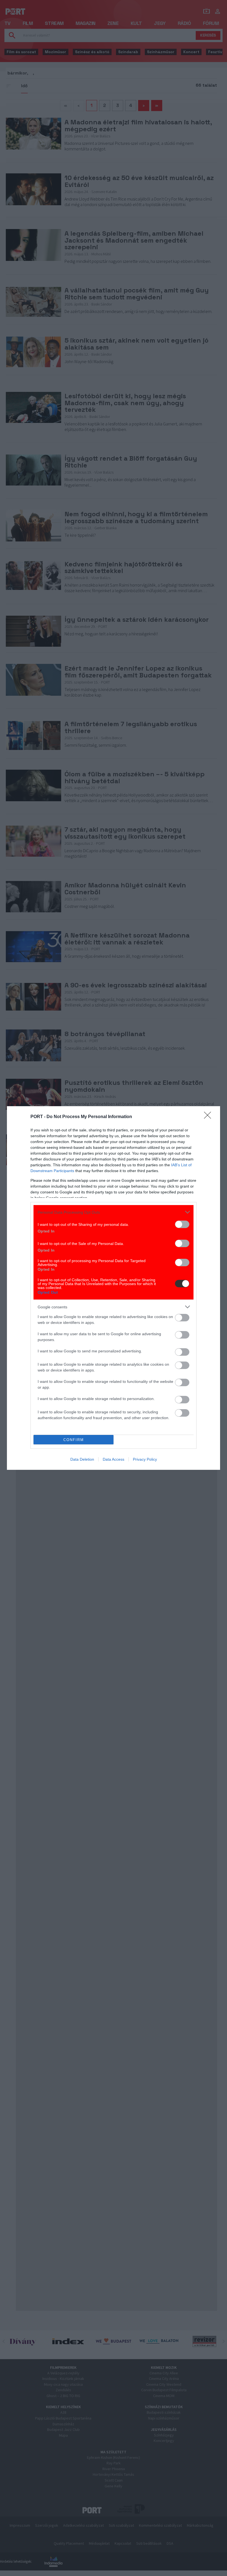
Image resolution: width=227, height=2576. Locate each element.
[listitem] (114, 1212)
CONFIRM (74, 1440)
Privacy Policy (145, 1459)
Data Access (114, 1459)
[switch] (182, 1224)
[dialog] (114, 1288)
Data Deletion (82, 1459)
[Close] (209, 1117)
